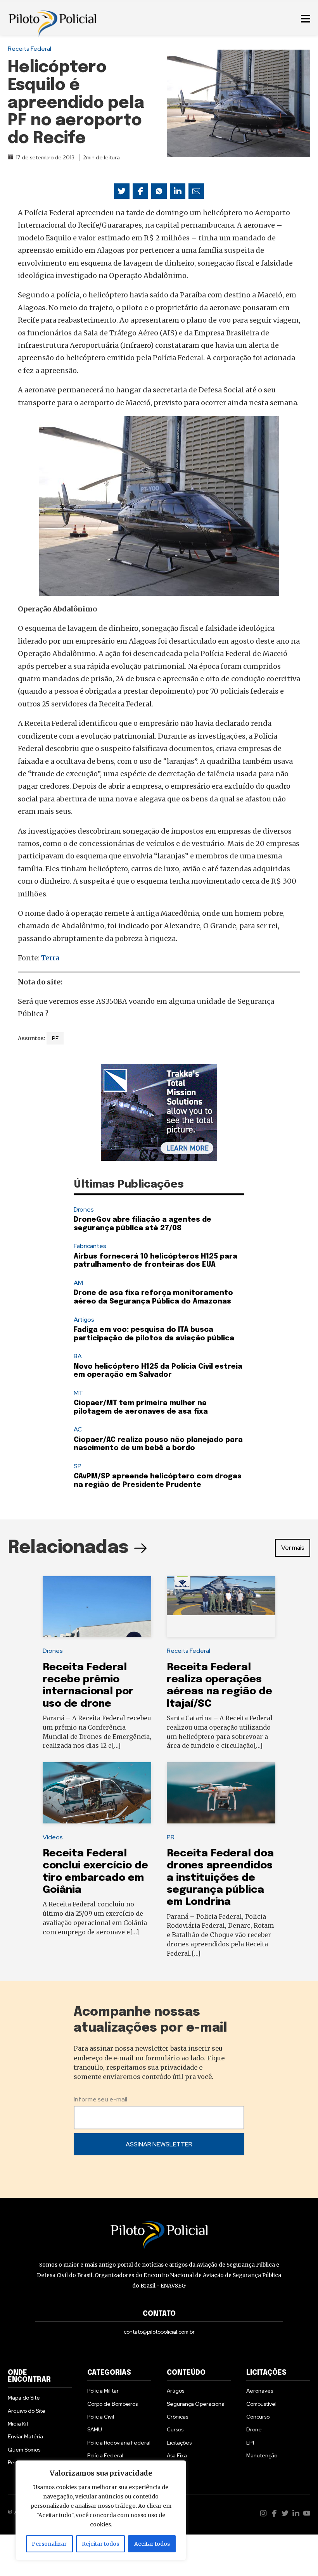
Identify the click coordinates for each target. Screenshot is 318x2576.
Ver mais (293, 1548)
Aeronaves (260, 2391)
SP (78, 1466)
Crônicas (177, 2417)
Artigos (84, 1320)
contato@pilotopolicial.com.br (159, 2332)
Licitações (179, 2443)
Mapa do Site (24, 2398)
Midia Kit (18, 2424)
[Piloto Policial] (52, 17)
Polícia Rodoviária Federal (119, 2443)
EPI (250, 2443)
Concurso (258, 2417)
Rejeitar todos (100, 2544)
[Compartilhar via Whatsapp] (159, 191)
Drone (254, 2429)
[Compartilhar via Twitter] (122, 191)
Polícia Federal (105, 2455)
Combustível (261, 2404)
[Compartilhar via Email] (196, 191)
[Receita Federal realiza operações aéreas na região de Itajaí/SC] (221, 1607)
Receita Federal (29, 49)
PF (55, 1038)
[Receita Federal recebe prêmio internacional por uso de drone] (97, 1607)
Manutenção (262, 2455)
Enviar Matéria (25, 2436)
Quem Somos (24, 2450)
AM (78, 1283)
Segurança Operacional (196, 2404)
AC (78, 1429)
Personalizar (49, 2544)
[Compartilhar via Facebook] (140, 191)
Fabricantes (90, 1246)
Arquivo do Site (27, 2411)
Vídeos (53, 1837)
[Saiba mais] (159, 1112)
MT (78, 1393)
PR (171, 1837)
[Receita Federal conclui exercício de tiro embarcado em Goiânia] (97, 1793)
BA (78, 1356)
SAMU (95, 2429)
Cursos (175, 2429)
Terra (50, 958)
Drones (84, 1209)
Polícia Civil (101, 2417)
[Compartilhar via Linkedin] (178, 191)
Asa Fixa (177, 2455)
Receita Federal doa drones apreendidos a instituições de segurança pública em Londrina (220, 1878)
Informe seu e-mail (100, 2099)
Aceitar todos (152, 2544)
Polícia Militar (103, 2391)
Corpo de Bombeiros (112, 2404)
